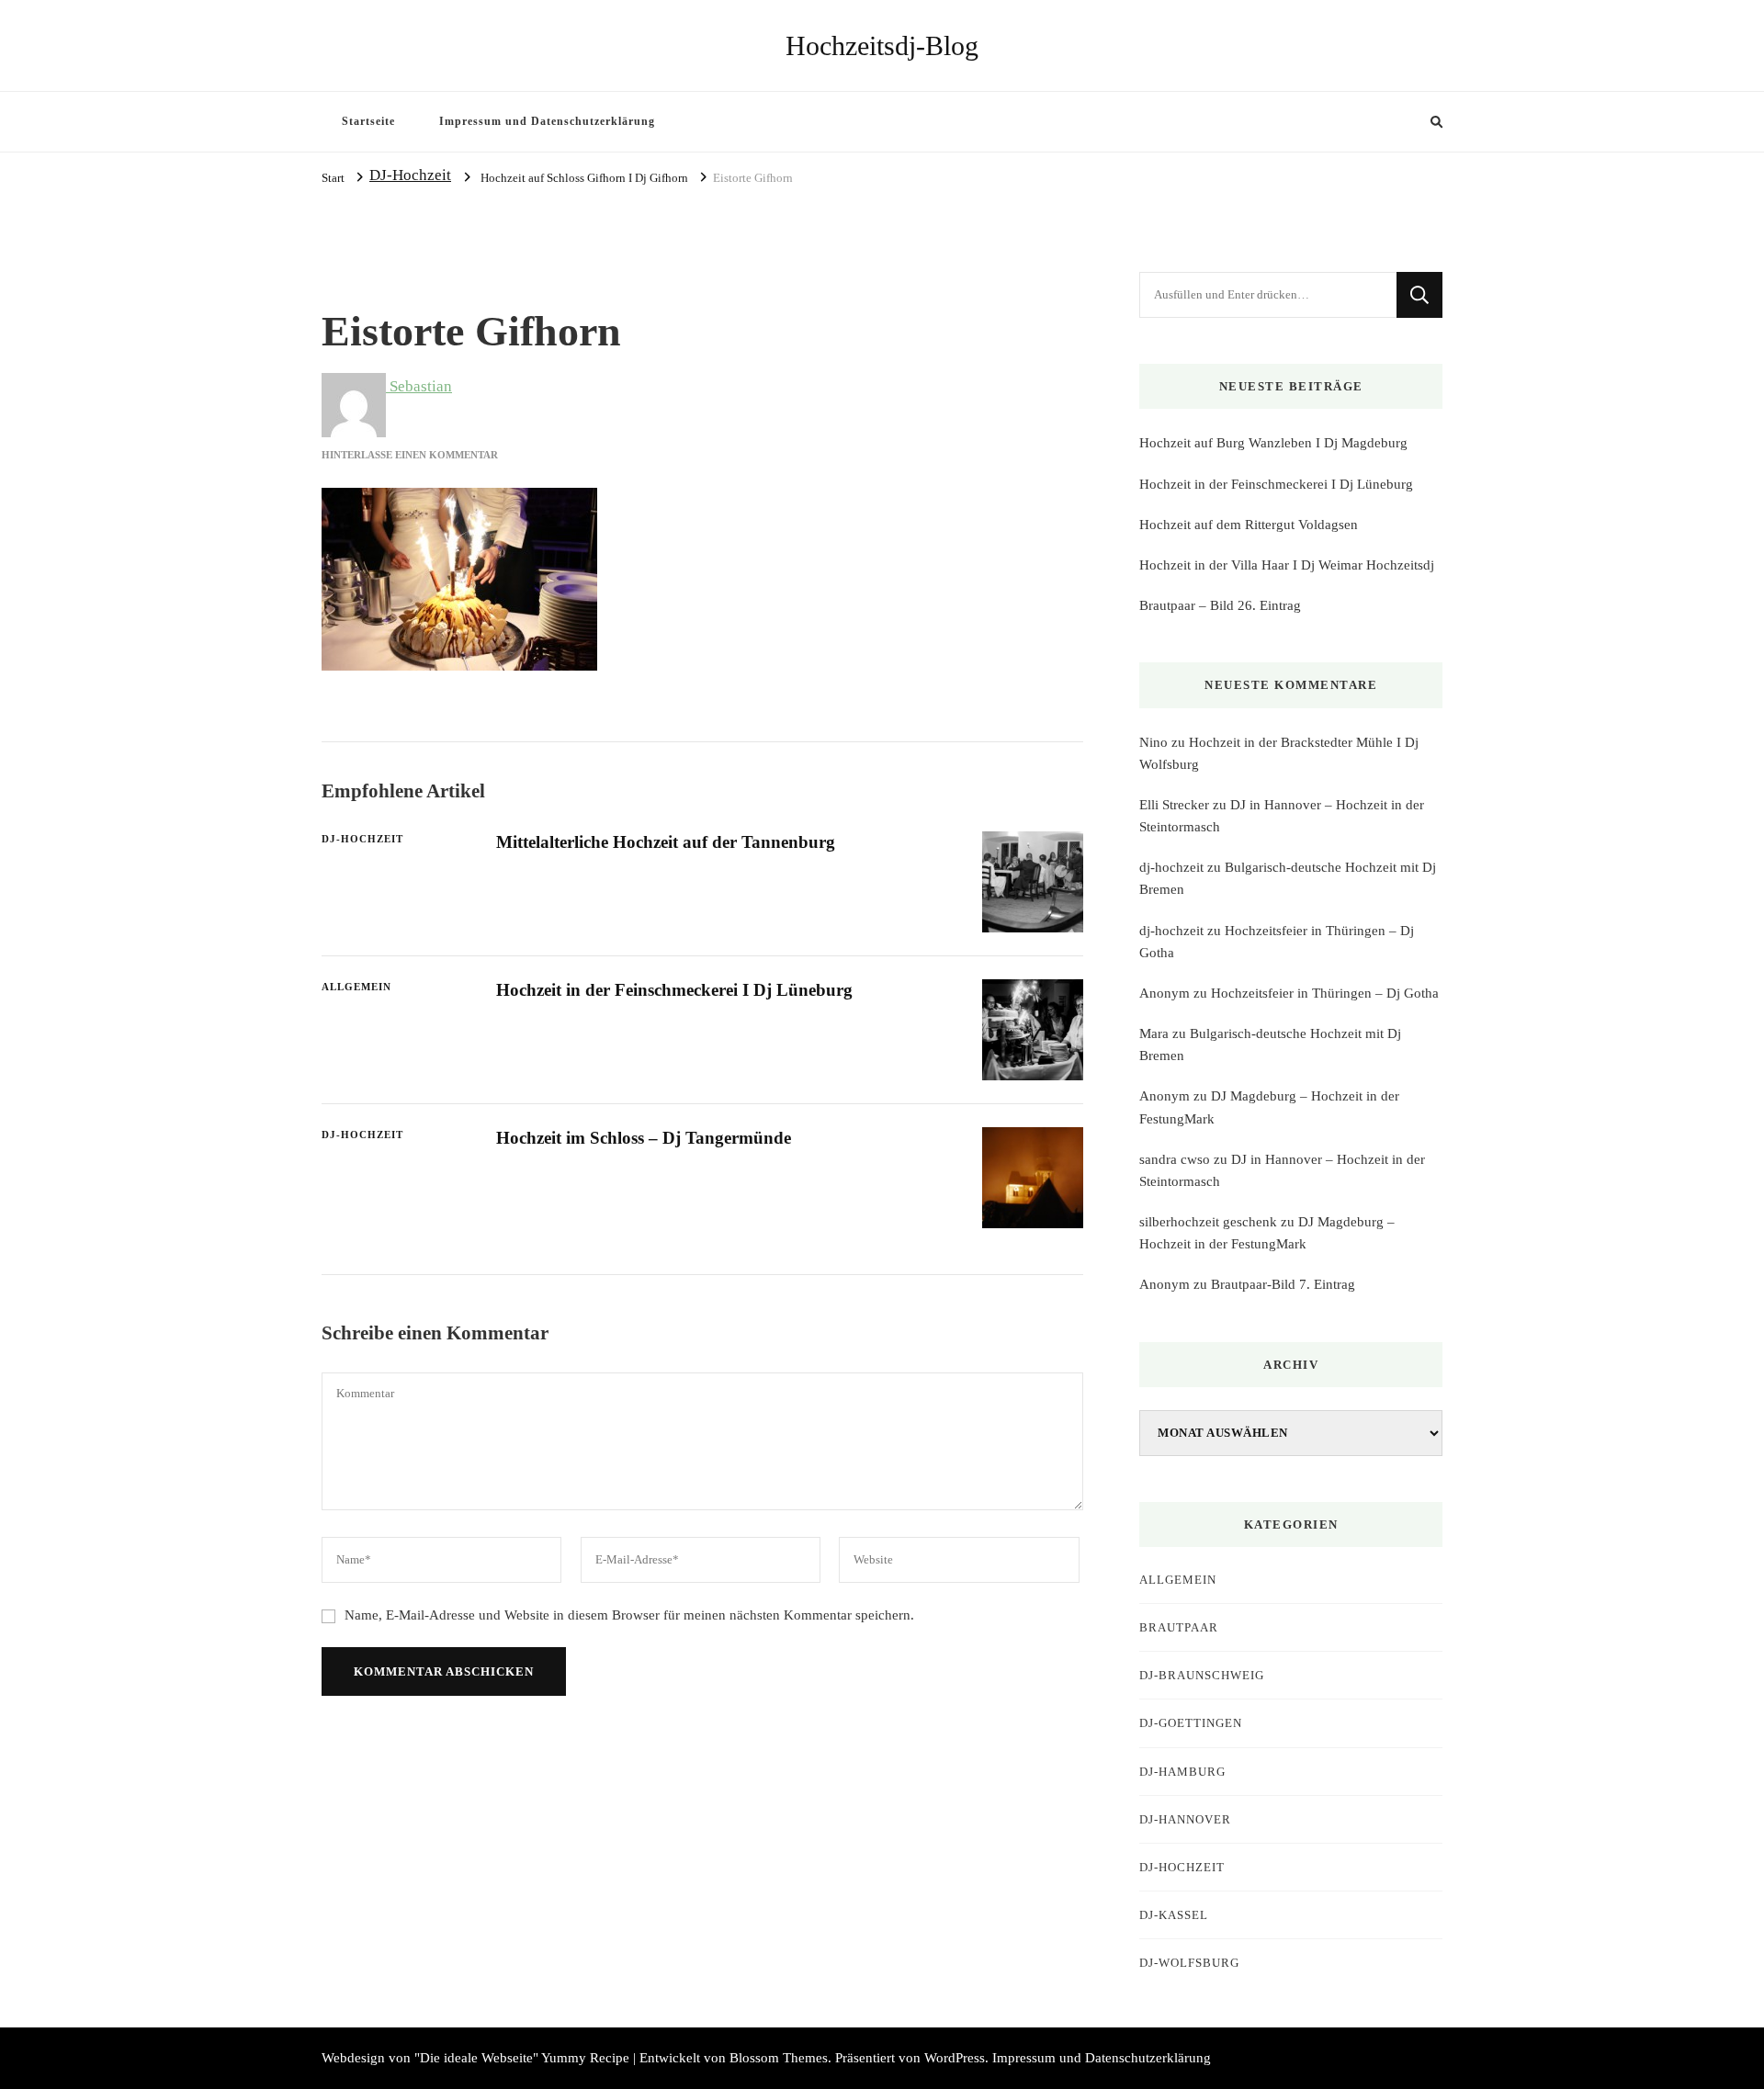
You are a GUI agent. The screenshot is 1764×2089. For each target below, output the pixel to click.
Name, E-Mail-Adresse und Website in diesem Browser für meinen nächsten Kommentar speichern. (629, 1615)
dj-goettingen (1191, 1723)
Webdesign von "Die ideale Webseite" (430, 2058)
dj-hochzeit (1171, 867)
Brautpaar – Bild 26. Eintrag (1220, 605)
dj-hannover (1185, 1819)
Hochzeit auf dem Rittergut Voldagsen (1249, 525)
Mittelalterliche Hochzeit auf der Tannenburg (666, 842)
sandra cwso (1175, 1159)
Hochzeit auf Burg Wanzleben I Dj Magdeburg (1273, 443)
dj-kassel (1174, 1915)
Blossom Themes (779, 2058)
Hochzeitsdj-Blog (882, 45)
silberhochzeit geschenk (1208, 1222)
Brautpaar (1179, 1627)
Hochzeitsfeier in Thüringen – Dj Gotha (1325, 993)
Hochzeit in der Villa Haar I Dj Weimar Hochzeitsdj (1287, 565)
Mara (1154, 1033)
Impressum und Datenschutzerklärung (547, 121)
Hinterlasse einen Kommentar (410, 455)
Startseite (368, 121)
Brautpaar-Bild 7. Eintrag (1283, 1284)
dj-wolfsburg (1189, 1963)
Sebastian (419, 386)
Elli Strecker (1174, 805)
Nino (1153, 742)
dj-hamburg (1182, 1772)
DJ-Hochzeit (410, 175)
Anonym (1165, 993)
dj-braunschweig (1202, 1675)
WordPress (955, 2058)
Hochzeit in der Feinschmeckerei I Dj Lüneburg (674, 990)
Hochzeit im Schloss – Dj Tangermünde (644, 1138)
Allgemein (356, 987)
